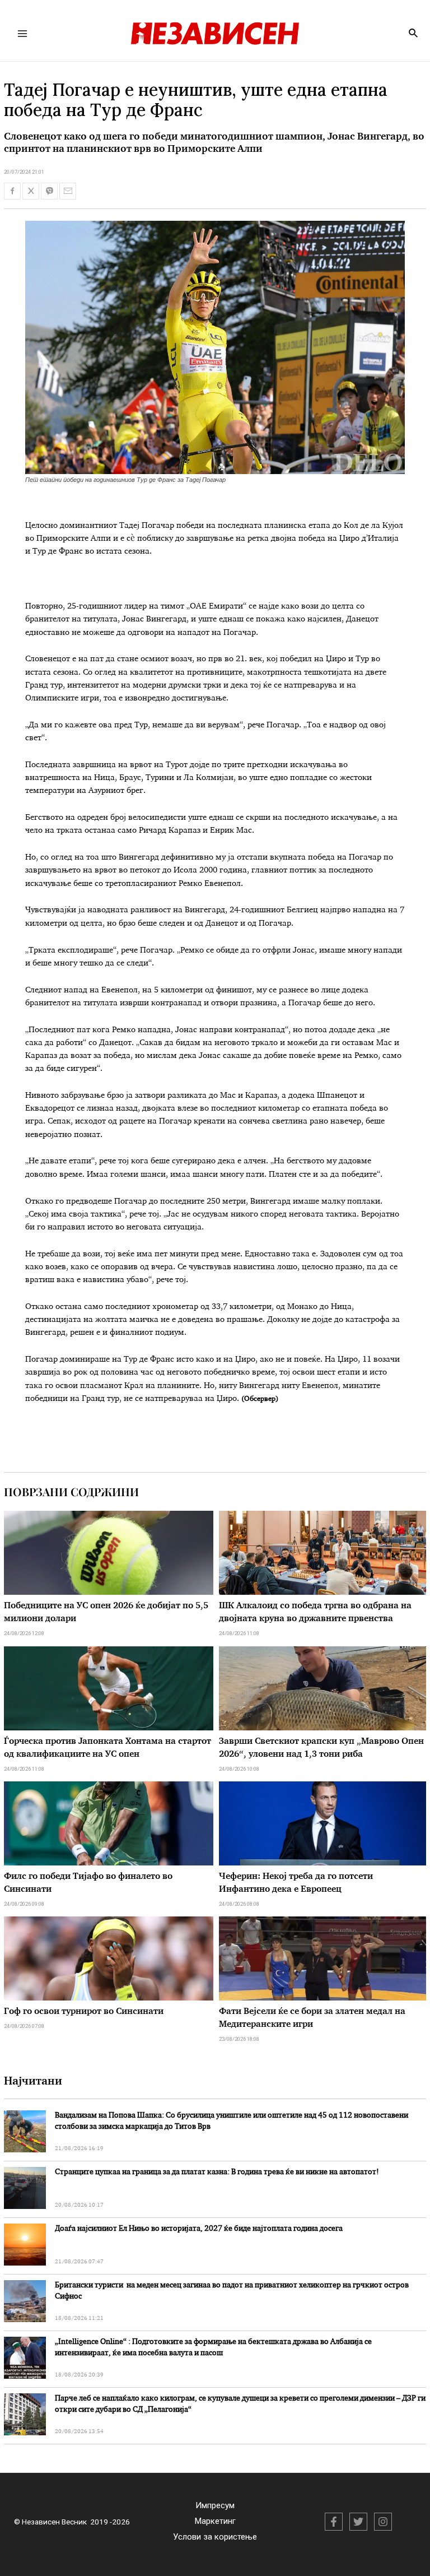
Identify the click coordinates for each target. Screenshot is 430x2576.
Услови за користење (215, 2537)
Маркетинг (215, 2521)
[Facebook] (334, 2522)
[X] (358, 2522)
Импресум (215, 2505)
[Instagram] (383, 2522)
